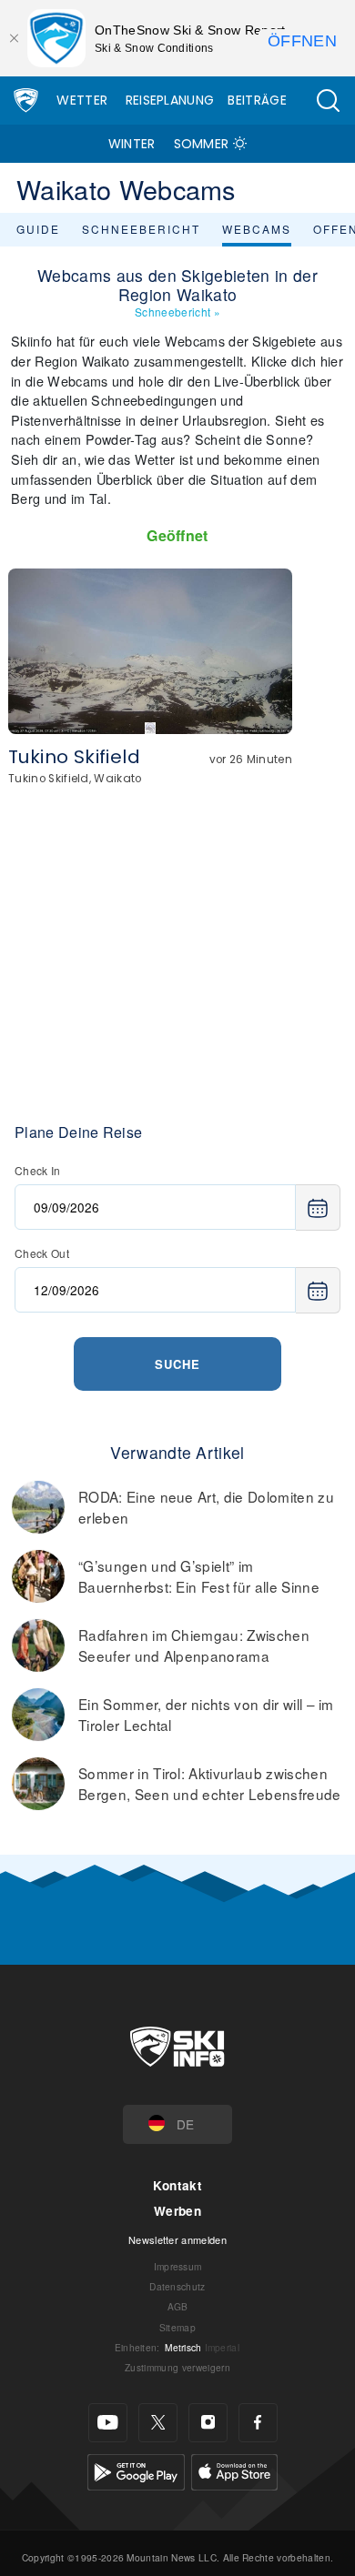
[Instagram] (208, 2423)
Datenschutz (177, 2286)
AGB (178, 2306)
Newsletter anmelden (177, 2239)
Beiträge (257, 100)
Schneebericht (141, 229)
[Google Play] (136, 2469)
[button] (328, 101)
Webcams (257, 229)
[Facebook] (258, 2423)
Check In (38, 1170)
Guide (38, 229)
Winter (132, 144)
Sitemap (177, 2327)
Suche (177, 1364)
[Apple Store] (234, 2469)
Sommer (202, 144)
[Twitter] (158, 2423)
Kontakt (177, 2185)
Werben (177, 2211)
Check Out (42, 1253)
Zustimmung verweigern (177, 2367)
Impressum (178, 2266)
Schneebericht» (177, 312)
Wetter (82, 100)
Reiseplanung (170, 100)
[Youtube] (108, 2423)
